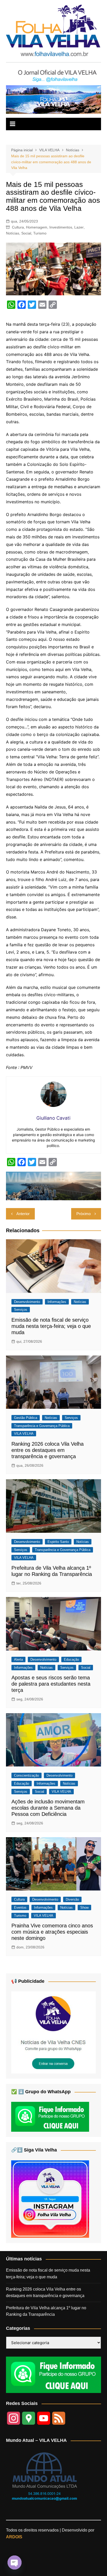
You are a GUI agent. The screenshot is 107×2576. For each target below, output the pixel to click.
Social (26, 233)
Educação (71, 1659)
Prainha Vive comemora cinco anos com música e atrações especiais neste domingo (52, 1932)
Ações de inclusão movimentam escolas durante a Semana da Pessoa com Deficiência (48, 1808)
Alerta (18, 1659)
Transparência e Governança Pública (42, 1426)
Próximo (83, 1214)
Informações (57, 1302)
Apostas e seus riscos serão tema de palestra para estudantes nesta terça (51, 1684)
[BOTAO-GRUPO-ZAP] (53, 2374)
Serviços (21, 1310)
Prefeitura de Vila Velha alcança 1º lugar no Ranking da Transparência (46, 2311)
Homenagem (37, 227)
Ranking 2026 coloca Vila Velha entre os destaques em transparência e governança (48, 1450)
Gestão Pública (26, 1418)
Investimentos (61, 227)
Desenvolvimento (27, 1302)
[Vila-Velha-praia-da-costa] (53, 99)
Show (84, 1907)
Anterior (23, 1214)
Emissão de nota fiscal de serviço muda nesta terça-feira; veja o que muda (51, 1326)
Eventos (20, 1907)
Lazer (79, 227)
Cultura (18, 227)
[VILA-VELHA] (53, 2032)
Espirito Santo (58, 1542)
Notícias (13, 233)
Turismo (40, 233)
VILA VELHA (24, 1434)
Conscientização (26, 1775)
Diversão (72, 1899)
